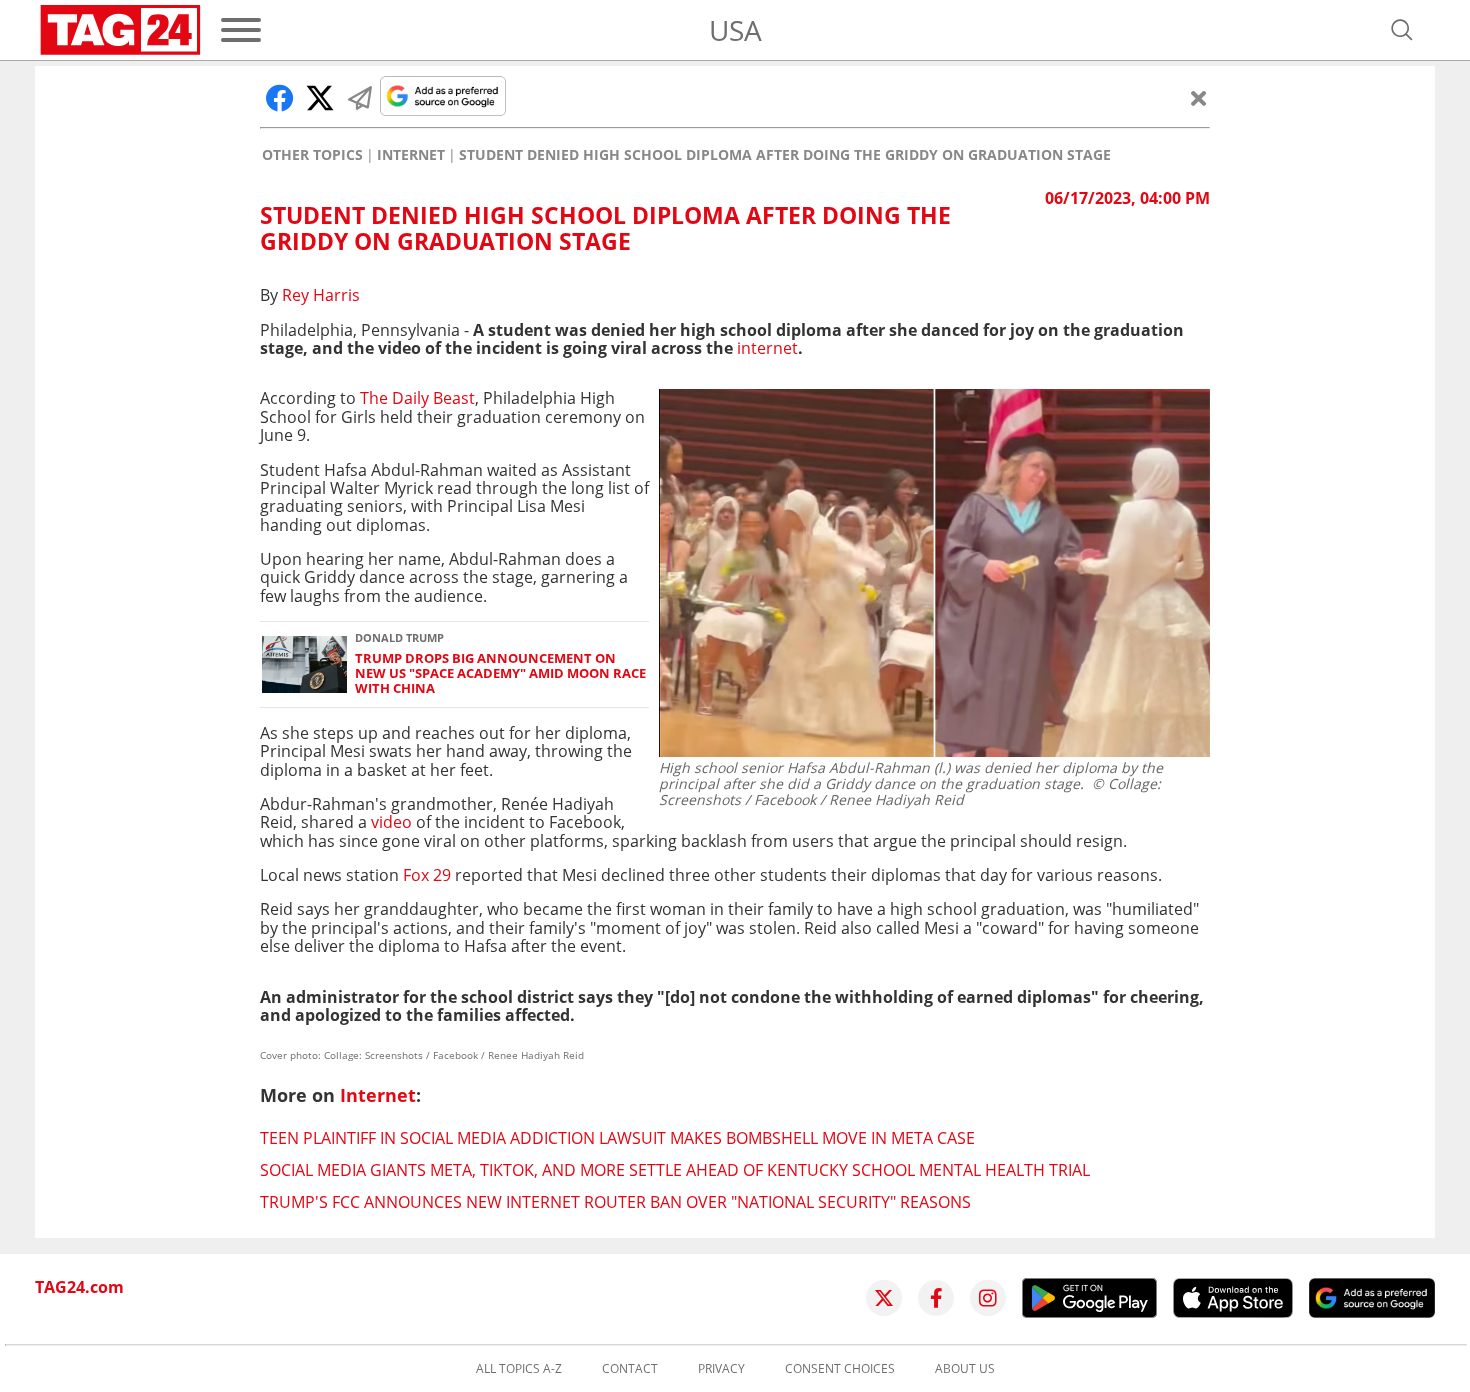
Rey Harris (321, 295)
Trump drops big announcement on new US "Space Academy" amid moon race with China (500, 674)
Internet (411, 155)
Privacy (721, 1369)
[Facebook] (936, 1298)
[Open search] (1402, 30)
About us (965, 1369)
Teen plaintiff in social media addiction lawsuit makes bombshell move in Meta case (617, 1138)
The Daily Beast (417, 398)
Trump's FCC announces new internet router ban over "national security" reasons (615, 1202)
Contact (630, 1369)
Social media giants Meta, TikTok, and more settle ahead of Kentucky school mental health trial (675, 1170)
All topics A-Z (519, 1369)
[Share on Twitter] (320, 98)
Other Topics (312, 155)
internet (767, 348)
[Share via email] (360, 98)
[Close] (1199, 98)
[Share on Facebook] (280, 98)
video (391, 822)
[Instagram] (988, 1298)
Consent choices (840, 1369)
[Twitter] (884, 1298)
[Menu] (241, 30)
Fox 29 (427, 875)
